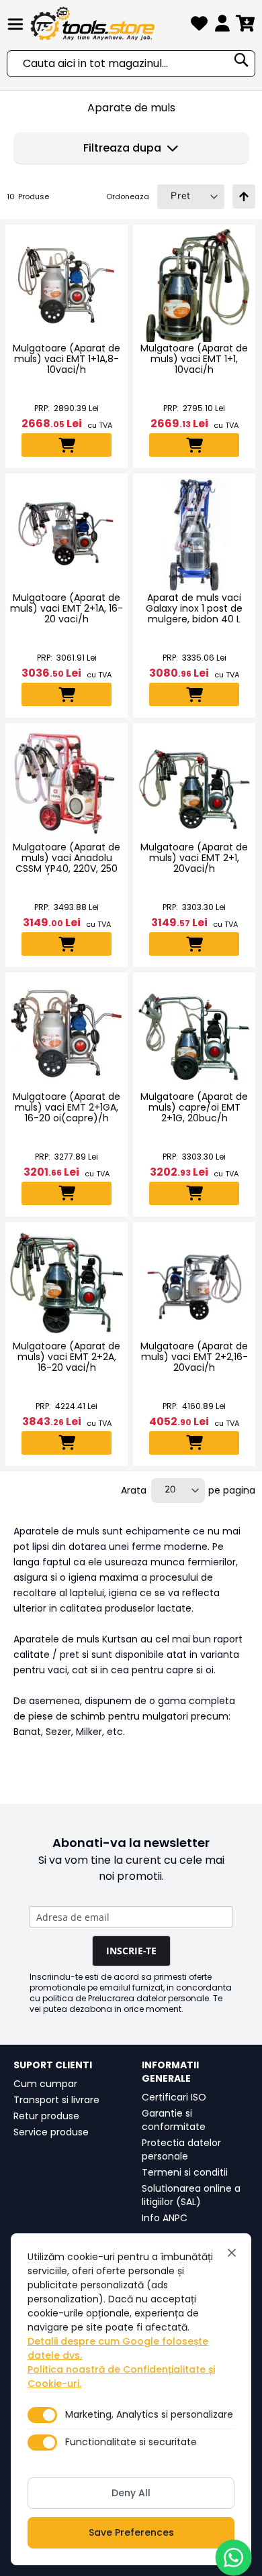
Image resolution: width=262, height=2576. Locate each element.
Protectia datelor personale (181, 2149)
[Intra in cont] (222, 26)
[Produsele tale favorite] (199, 26)
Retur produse (46, 2116)
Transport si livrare (56, 2100)
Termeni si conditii (185, 2172)
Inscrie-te (131, 1951)
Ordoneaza (128, 197)
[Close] (232, 2253)
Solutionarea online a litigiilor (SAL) (191, 2195)
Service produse (51, 2132)
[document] (131, 2399)
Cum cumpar (45, 2084)
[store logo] (108, 23)
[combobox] (131, 64)
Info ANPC (165, 2218)
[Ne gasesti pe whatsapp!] (233, 2558)
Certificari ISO (174, 2097)
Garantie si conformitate (174, 2120)
